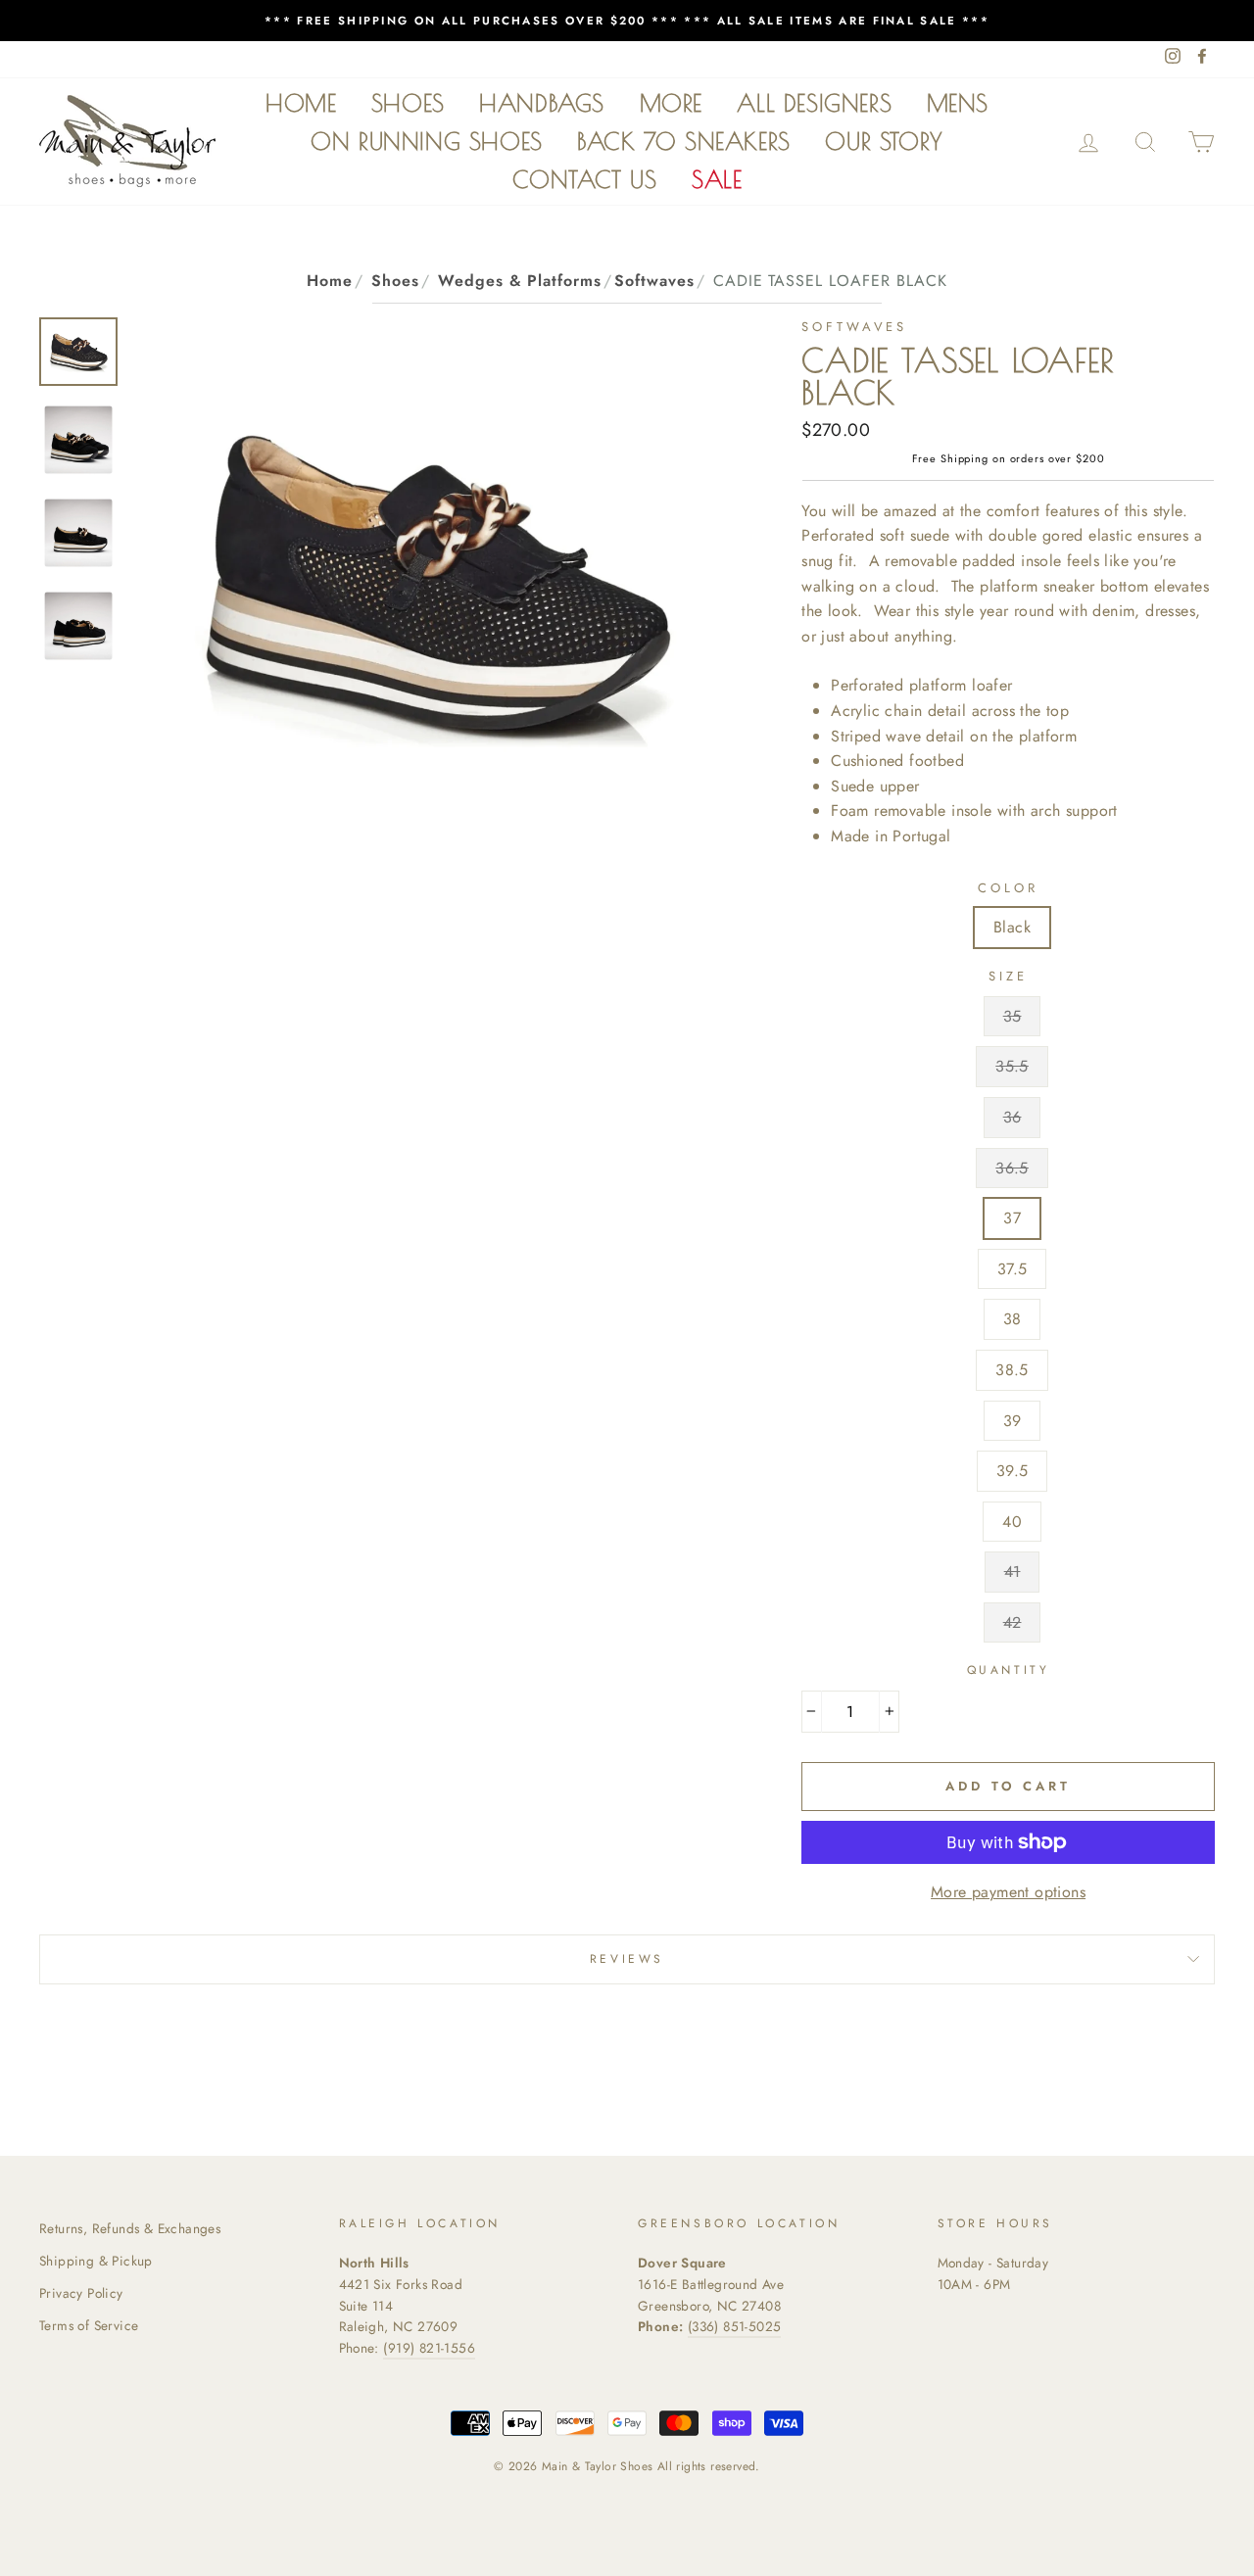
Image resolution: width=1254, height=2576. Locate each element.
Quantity (1009, 1670)
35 (1013, 1016)
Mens (958, 103)
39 (1013, 1421)
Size (1008, 976)
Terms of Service (89, 2325)
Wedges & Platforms (520, 281)
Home (301, 103)
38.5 (1012, 1370)
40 (1012, 1522)
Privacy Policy (81, 2293)
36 (1013, 1117)
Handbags (542, 103)
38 (1013, 1319)
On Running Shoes (427, 141)
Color (1008, 888)
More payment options (1008, 1892)
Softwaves (654, 281)
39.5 (1013, 1471)
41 (1013, 1572)
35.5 (1012, 1066)
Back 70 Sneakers (684, 141)
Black (1012, 927)
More (671, 103)
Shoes (408, 103)
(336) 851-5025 (735, 2326)
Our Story (884, 141)
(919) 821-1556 (429, 2348)
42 (1013, 1622)
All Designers (814, 103)
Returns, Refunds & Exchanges (130, 2228)
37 (1012, 1218)
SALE (717, 179)
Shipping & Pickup (96, 2261)
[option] (627, 21)
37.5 (1013, 1269)
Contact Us (585, 179)
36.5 (1012, 1168)
